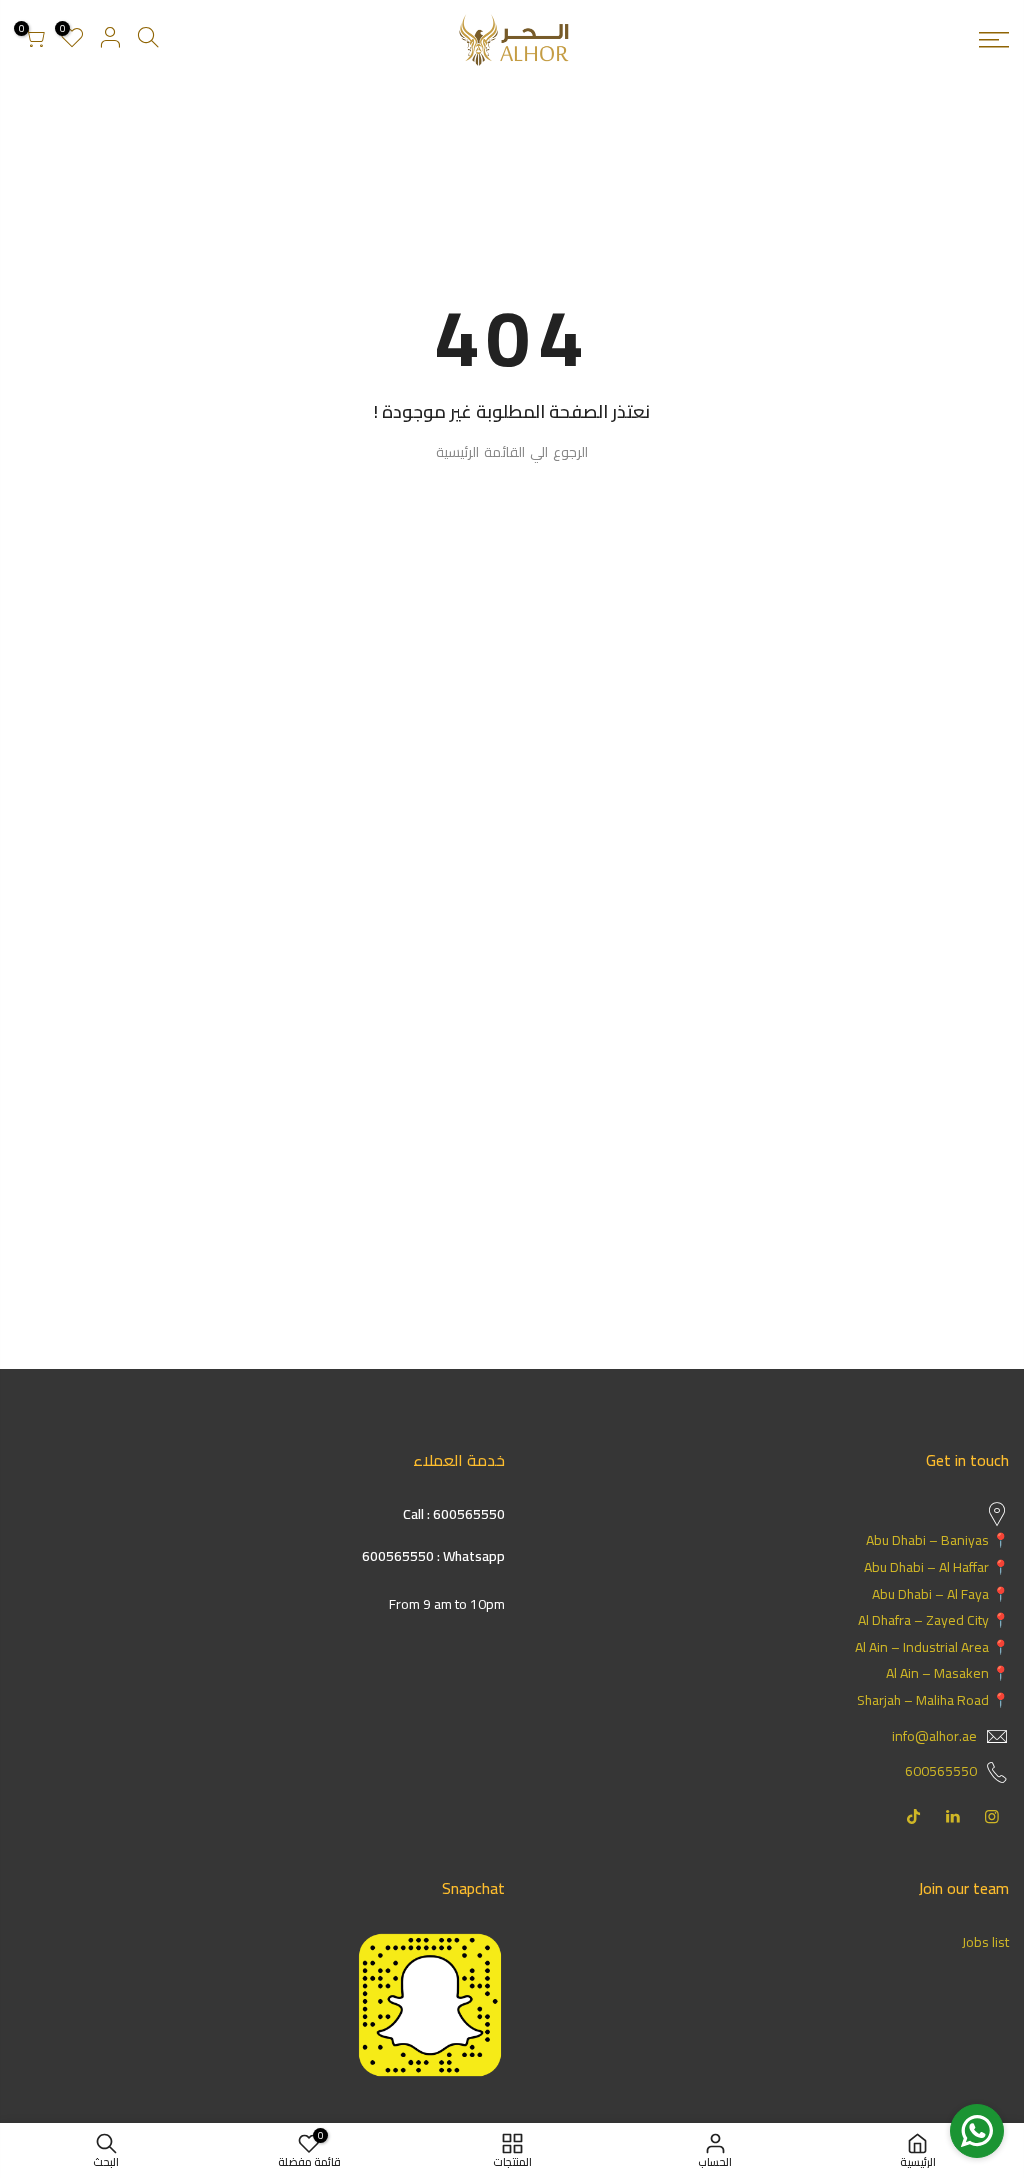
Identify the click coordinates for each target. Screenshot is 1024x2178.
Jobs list (985, 1942)
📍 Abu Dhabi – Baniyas (937, 1540)
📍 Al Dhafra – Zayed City (933, 1620)
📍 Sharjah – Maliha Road (933, 1700)
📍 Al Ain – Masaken (947, 1673)
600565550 (941, 1771)
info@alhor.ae (934, 1736)
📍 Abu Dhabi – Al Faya (940, 1594)
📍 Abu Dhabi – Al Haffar (936, 1567)
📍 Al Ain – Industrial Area (932, 1647)
